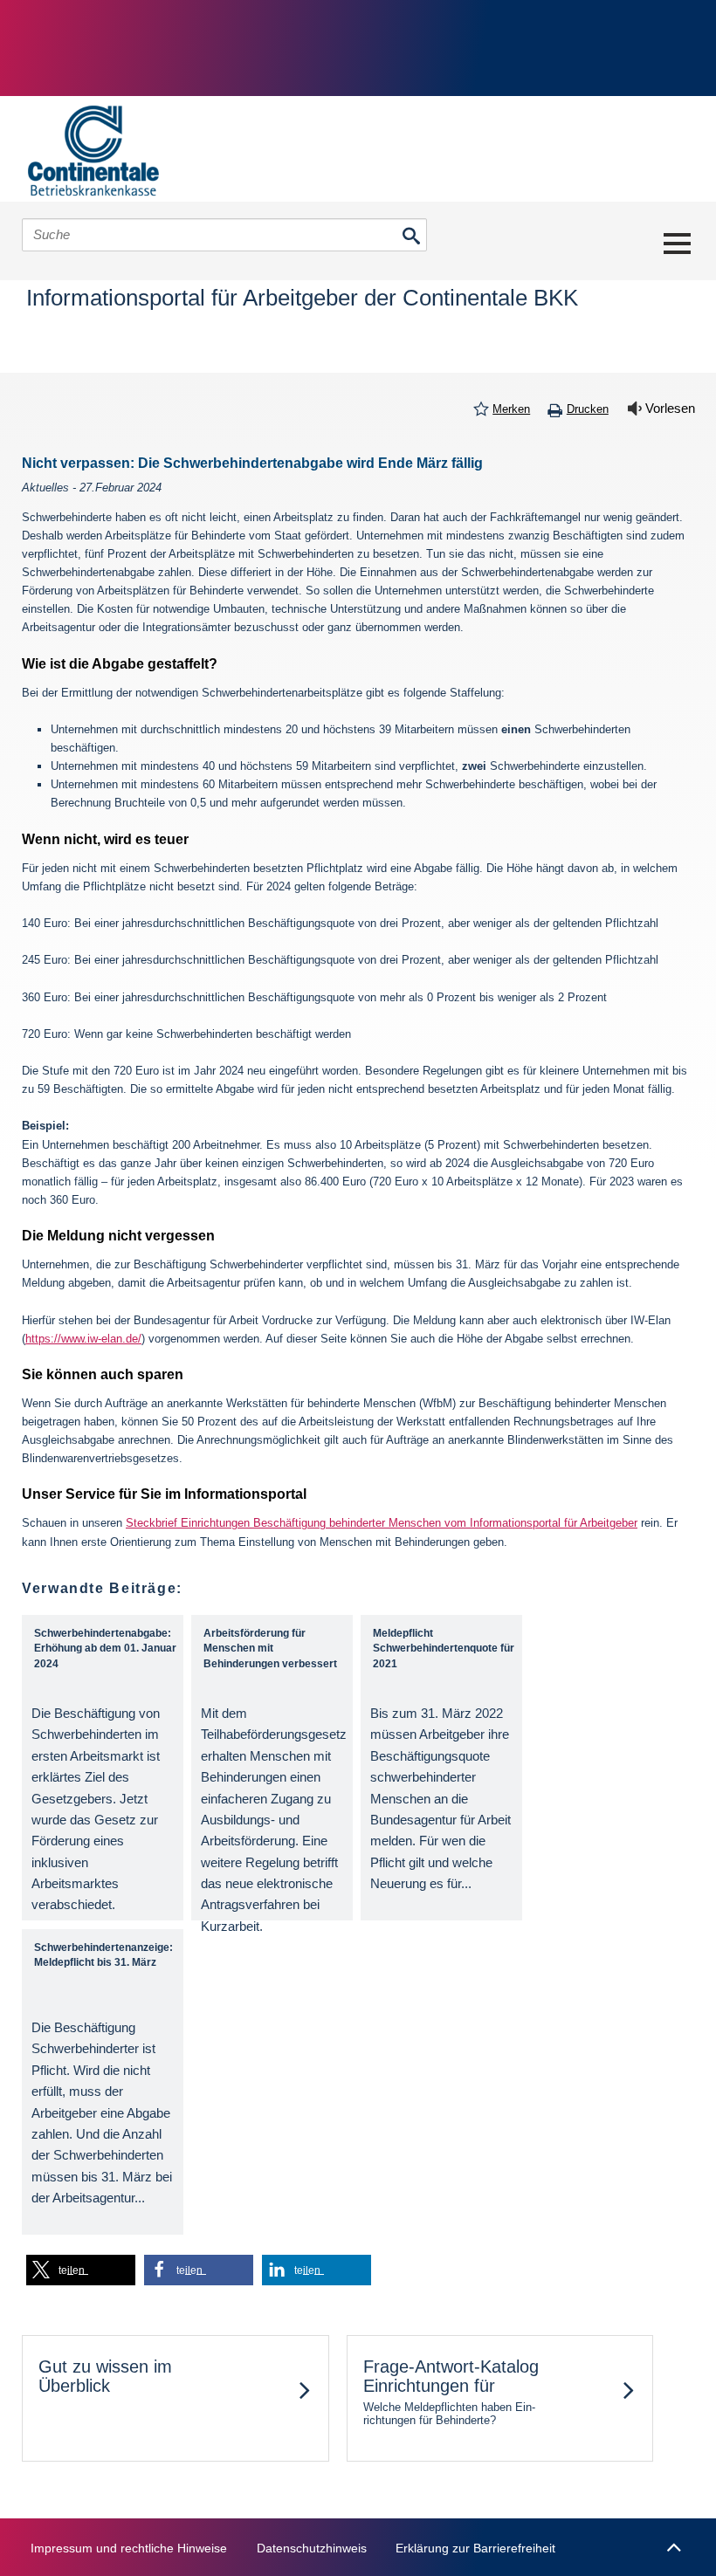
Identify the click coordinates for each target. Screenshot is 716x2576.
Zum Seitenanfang (673, 2539)
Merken (511, 409)
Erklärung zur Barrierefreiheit (475, 2548)
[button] (81, 2270)
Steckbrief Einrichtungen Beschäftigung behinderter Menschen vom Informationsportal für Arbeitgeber (382, 1523)
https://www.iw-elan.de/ (83, 1339)
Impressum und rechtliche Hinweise (129, 2548)
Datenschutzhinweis (312, 2548)
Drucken (588, 409)
